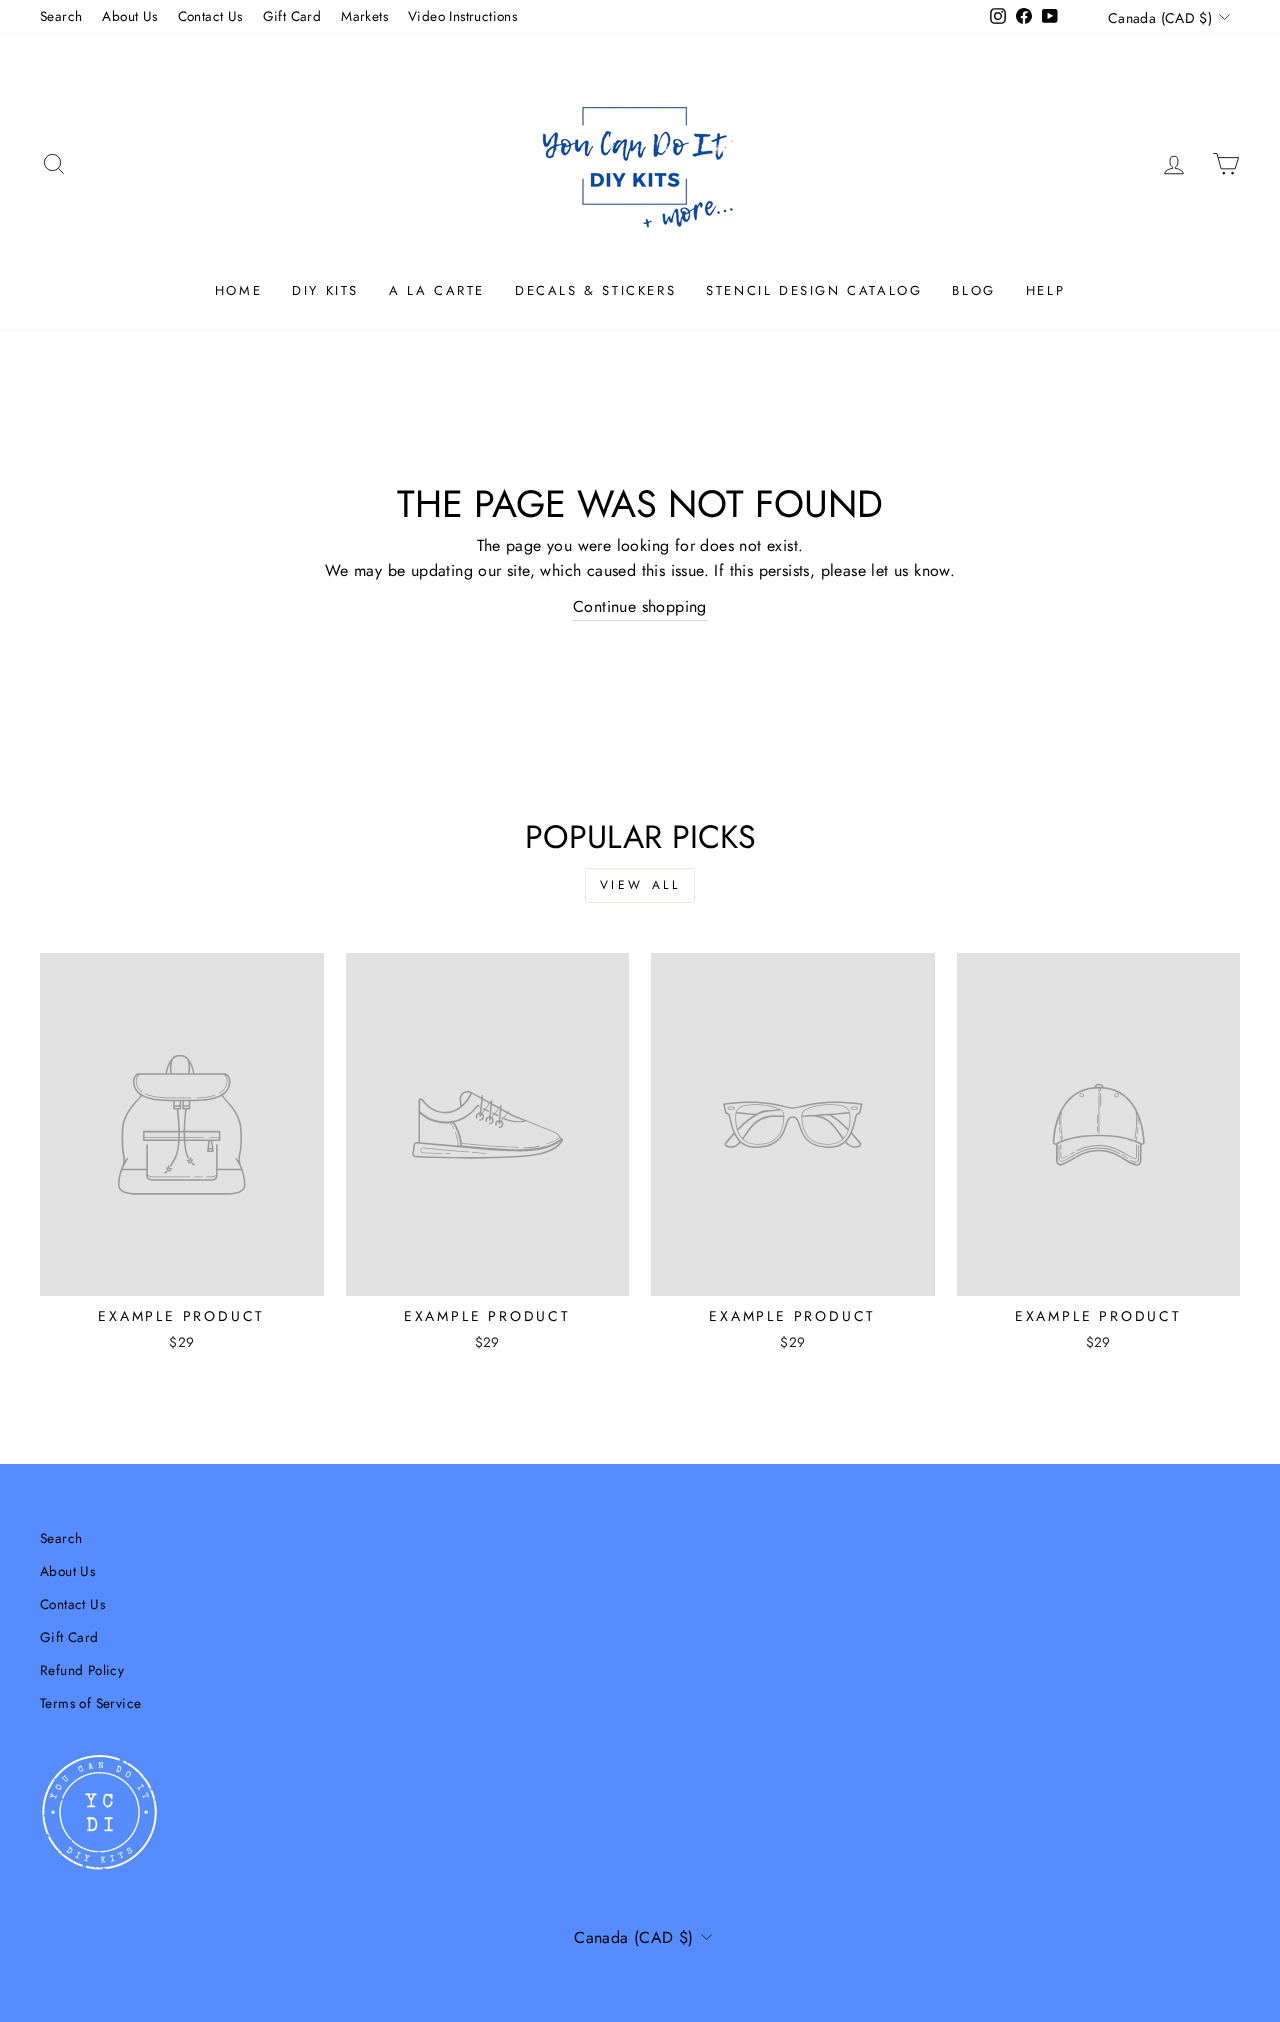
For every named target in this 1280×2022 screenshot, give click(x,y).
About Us (129, 16)
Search (61, 16)
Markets (364, 16)
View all (640, 885)
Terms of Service (90, 1703)
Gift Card (292, 16)
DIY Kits (325, 290)
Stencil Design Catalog (814, 290)
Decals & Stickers (595, 290)
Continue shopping (640, 606)
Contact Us (210, 16)
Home (238, 290)
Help (1045, 290)
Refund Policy (82, 1670)
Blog (973, 290)
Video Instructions (462, 16)
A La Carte (437, 290)
